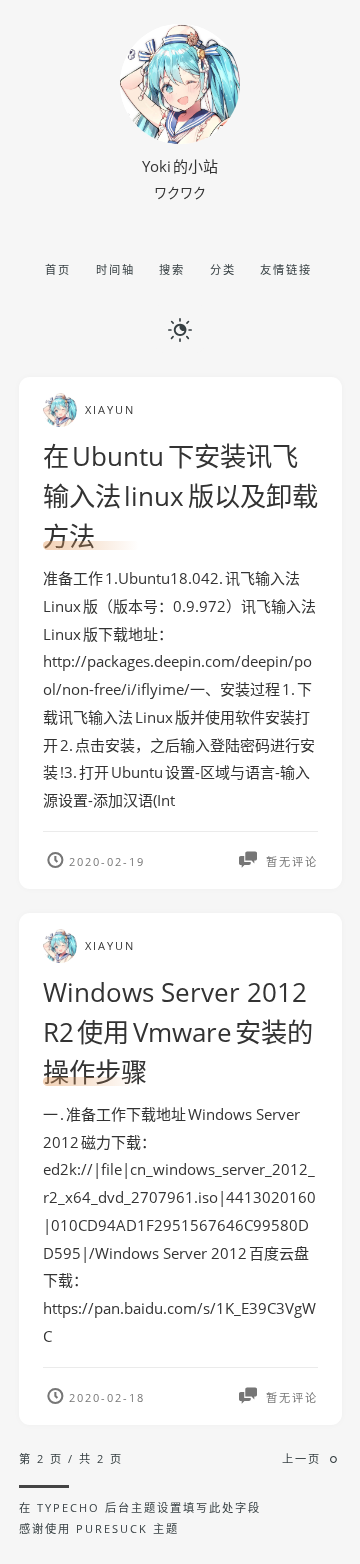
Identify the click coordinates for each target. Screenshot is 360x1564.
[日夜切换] (180, 328)
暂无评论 (289, 861)
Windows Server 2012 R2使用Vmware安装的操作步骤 (178, 1032)
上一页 (301, 1458)
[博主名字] (180, 138)
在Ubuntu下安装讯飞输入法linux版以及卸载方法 (180, 496)
